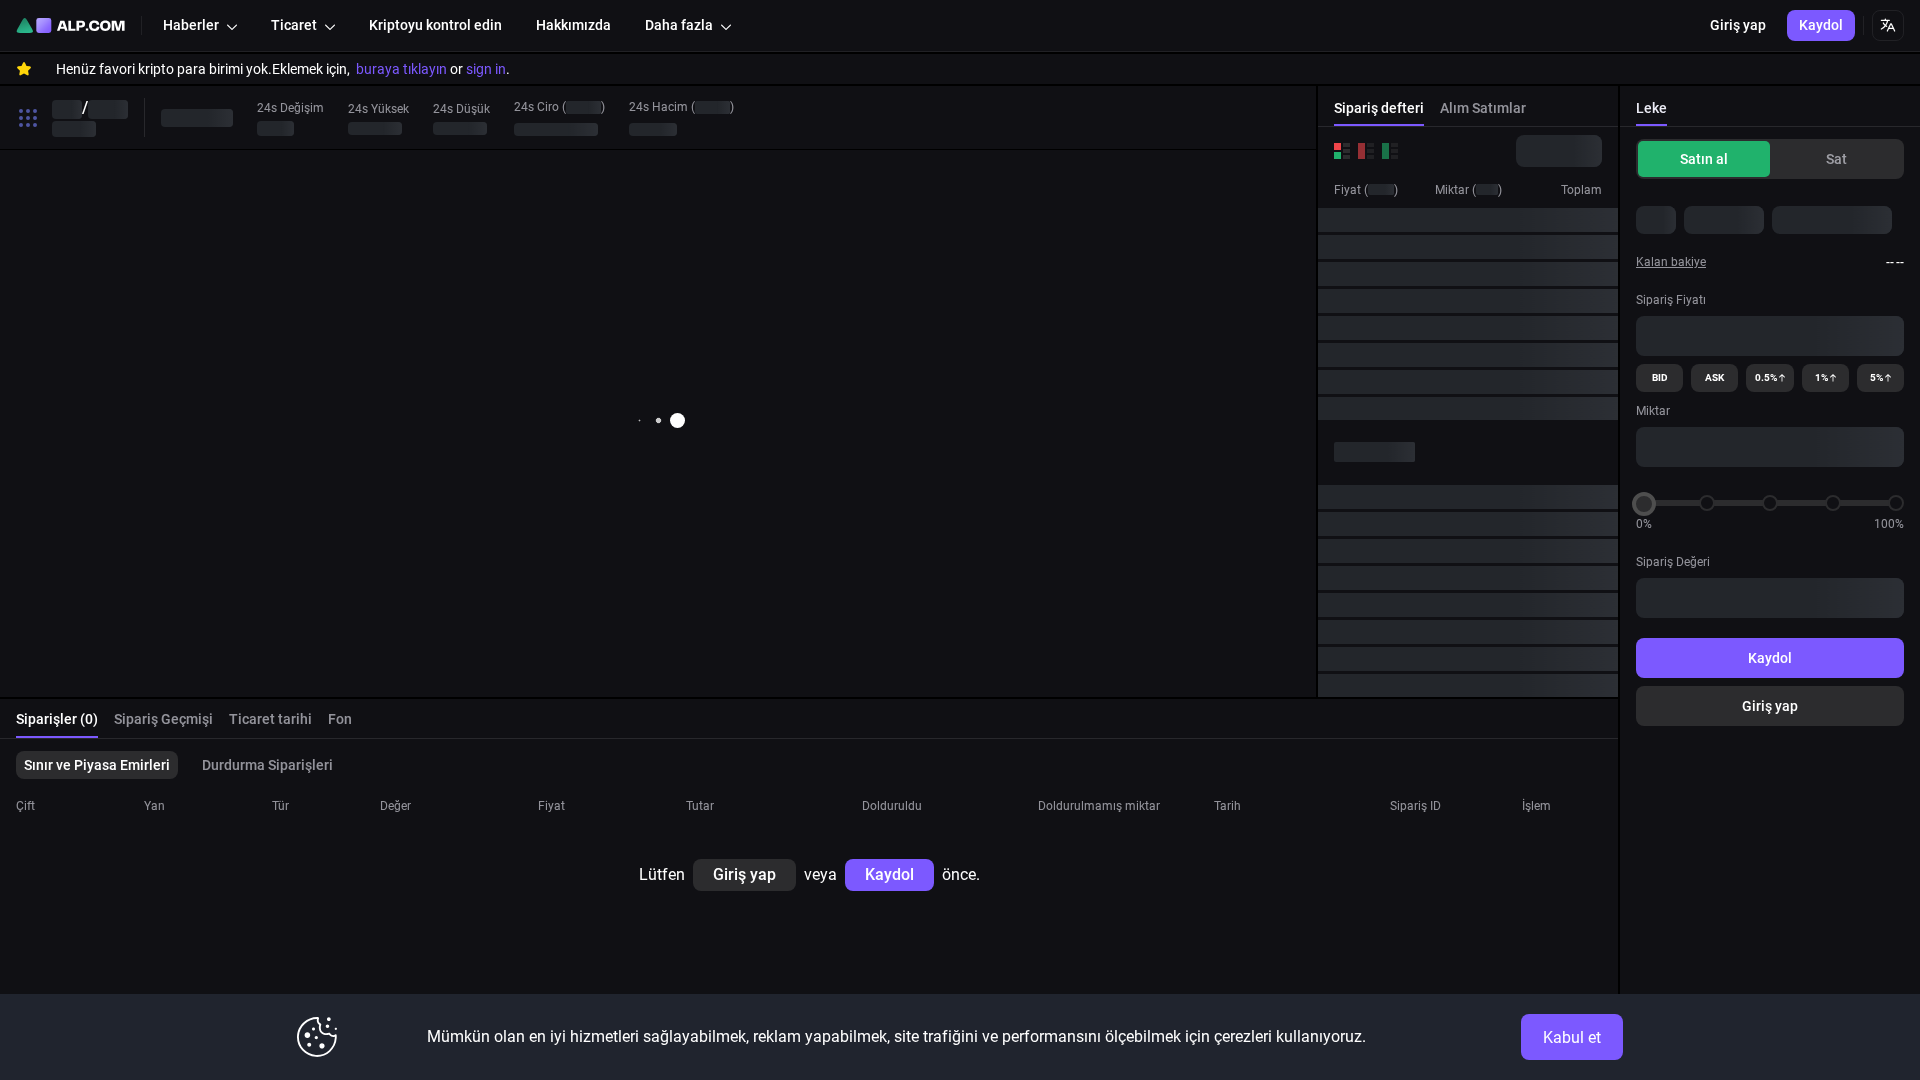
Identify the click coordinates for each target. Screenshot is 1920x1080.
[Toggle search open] (28, 117)
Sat (1836, 159)
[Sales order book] (1366, 151)
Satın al (1704, 159)
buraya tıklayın (401, 69)
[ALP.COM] (70, 25)
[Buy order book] (1390, 151)
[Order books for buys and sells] (1342, 151)
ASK (1714, 377)
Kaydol (1770, 658)
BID (1660, 377)
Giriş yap (1770, 706)
